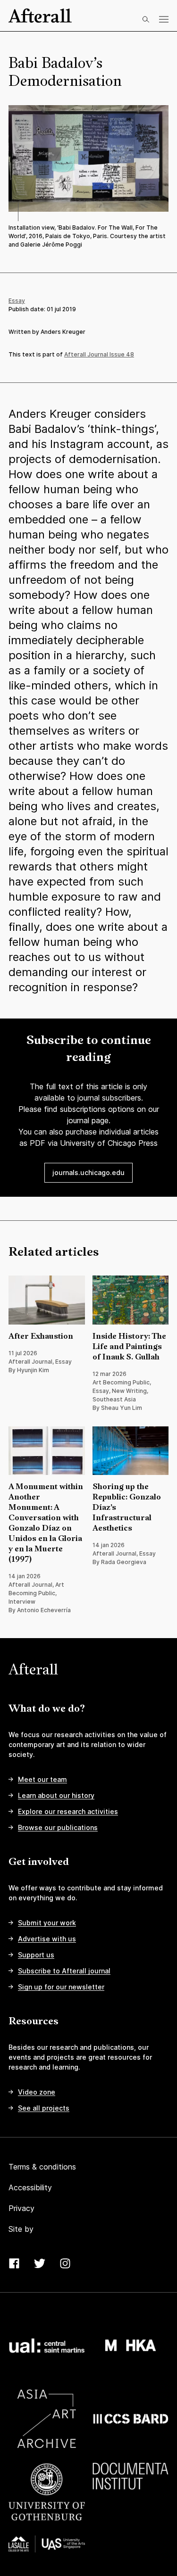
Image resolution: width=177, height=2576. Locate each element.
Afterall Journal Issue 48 (99, 354)
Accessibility (30, 2187)
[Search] (146, 19)
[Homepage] (40, 16)
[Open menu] (164, 19)
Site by (21, 2229)
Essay (17, 301)
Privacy (21, 2208)
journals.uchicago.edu (88, 1172)
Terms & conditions (42, 2167)
